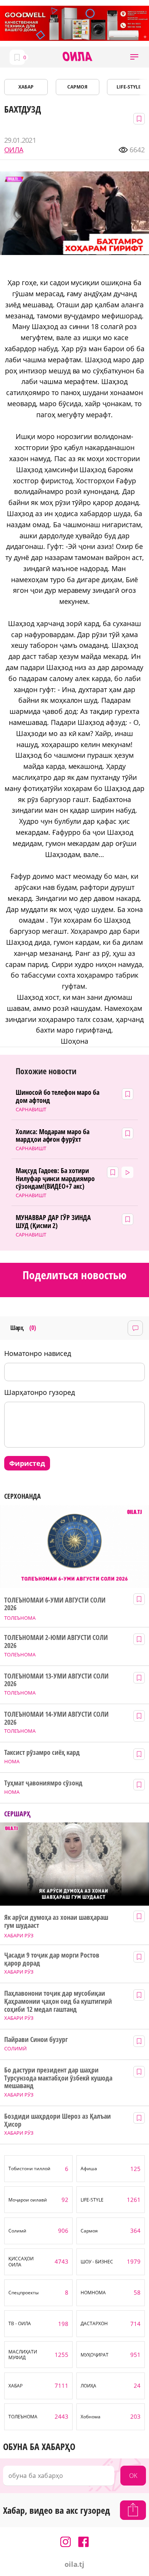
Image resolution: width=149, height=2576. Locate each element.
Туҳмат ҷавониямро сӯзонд (43, 1783)
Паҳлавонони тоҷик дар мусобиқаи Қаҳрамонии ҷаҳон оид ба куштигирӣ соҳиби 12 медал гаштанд (58, 2001)
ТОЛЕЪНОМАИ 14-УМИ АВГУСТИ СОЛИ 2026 (56, 1718)
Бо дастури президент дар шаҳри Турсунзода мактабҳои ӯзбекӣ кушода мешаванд (58, 2078)
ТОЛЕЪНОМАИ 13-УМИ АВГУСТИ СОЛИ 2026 (56, 1680)
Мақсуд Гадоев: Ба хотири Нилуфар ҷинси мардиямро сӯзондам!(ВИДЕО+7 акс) (55, 1178)
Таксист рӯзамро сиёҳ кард (42, 1752)
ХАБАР (26, 87)
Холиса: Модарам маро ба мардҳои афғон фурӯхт (53, 1135)
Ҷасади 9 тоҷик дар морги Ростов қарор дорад (52, 1959)
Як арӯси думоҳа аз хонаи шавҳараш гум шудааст (56, 1921)
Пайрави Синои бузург (36, 2039)
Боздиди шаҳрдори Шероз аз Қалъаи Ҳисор (57, 2120)
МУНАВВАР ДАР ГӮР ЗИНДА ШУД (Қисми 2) (53, 1221)
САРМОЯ (77, 87)
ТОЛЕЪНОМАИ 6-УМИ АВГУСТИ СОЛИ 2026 (55, 1604)
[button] (134, 57)
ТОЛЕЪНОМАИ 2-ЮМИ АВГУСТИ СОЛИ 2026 (56, 1641)
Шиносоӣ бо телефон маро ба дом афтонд (57, 1096)
